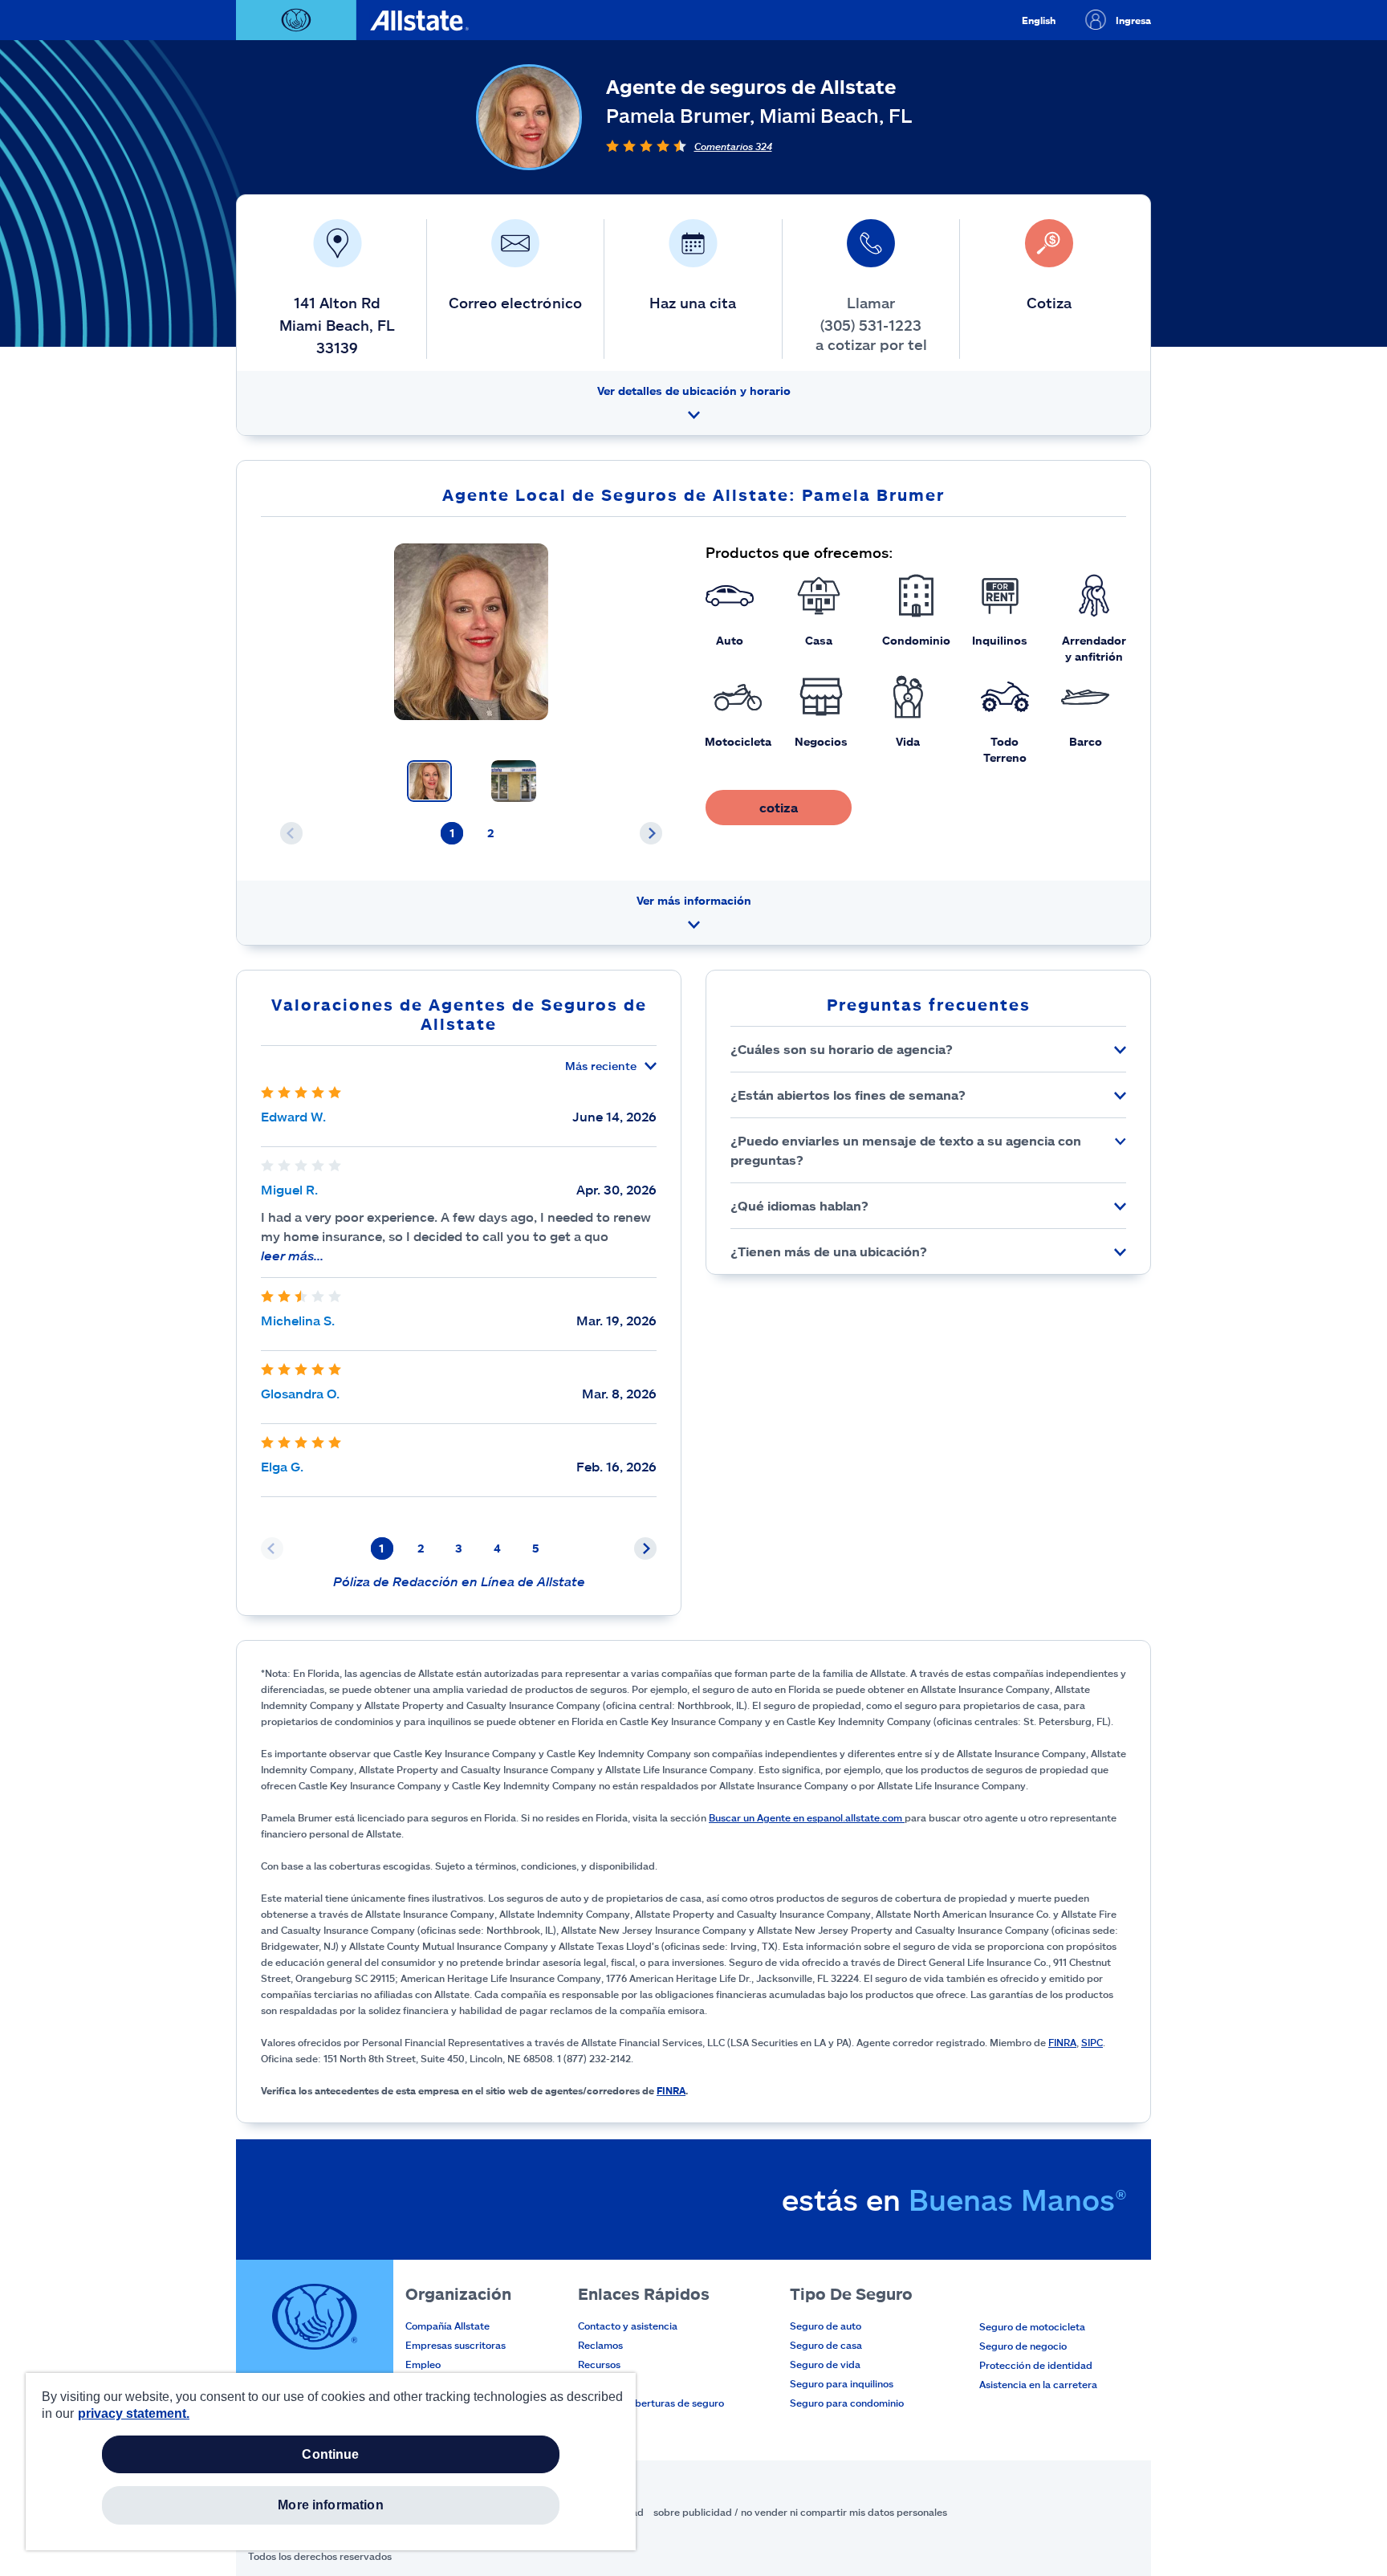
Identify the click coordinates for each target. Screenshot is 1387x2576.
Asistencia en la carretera (1038, 2384)
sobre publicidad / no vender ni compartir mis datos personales (800, 2512)
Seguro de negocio (1023, 2346)
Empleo (423, 2364)
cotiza (779, 807)
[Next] (651, 833)
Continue (330, 2454)
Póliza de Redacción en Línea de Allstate (459, 1581)
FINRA (1062, 2042)
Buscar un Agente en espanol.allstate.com (807, 1817)
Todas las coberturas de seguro (651, 2403)
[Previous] (291, 833)
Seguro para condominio (847, 2403)
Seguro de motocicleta (1032, 2326)
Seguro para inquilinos (842, 2383)
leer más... (292, 1255)
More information (331, 2505)
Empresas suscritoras (456, 2345)
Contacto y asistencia (628, 2326)
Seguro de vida (825, 2364)
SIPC (1092, 2042)
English (1039, 20)
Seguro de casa (826, 2345)
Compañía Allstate (447, 2326)
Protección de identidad (1036, 2365)
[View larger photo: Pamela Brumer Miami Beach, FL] (472, 632)
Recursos (599, 2364)
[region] (331, 2462)
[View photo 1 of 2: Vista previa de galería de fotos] (429, 781)
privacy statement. (134, 2413)
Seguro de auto (826, 2326)
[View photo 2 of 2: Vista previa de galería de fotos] (514, 781)
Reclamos (600, 2345)
